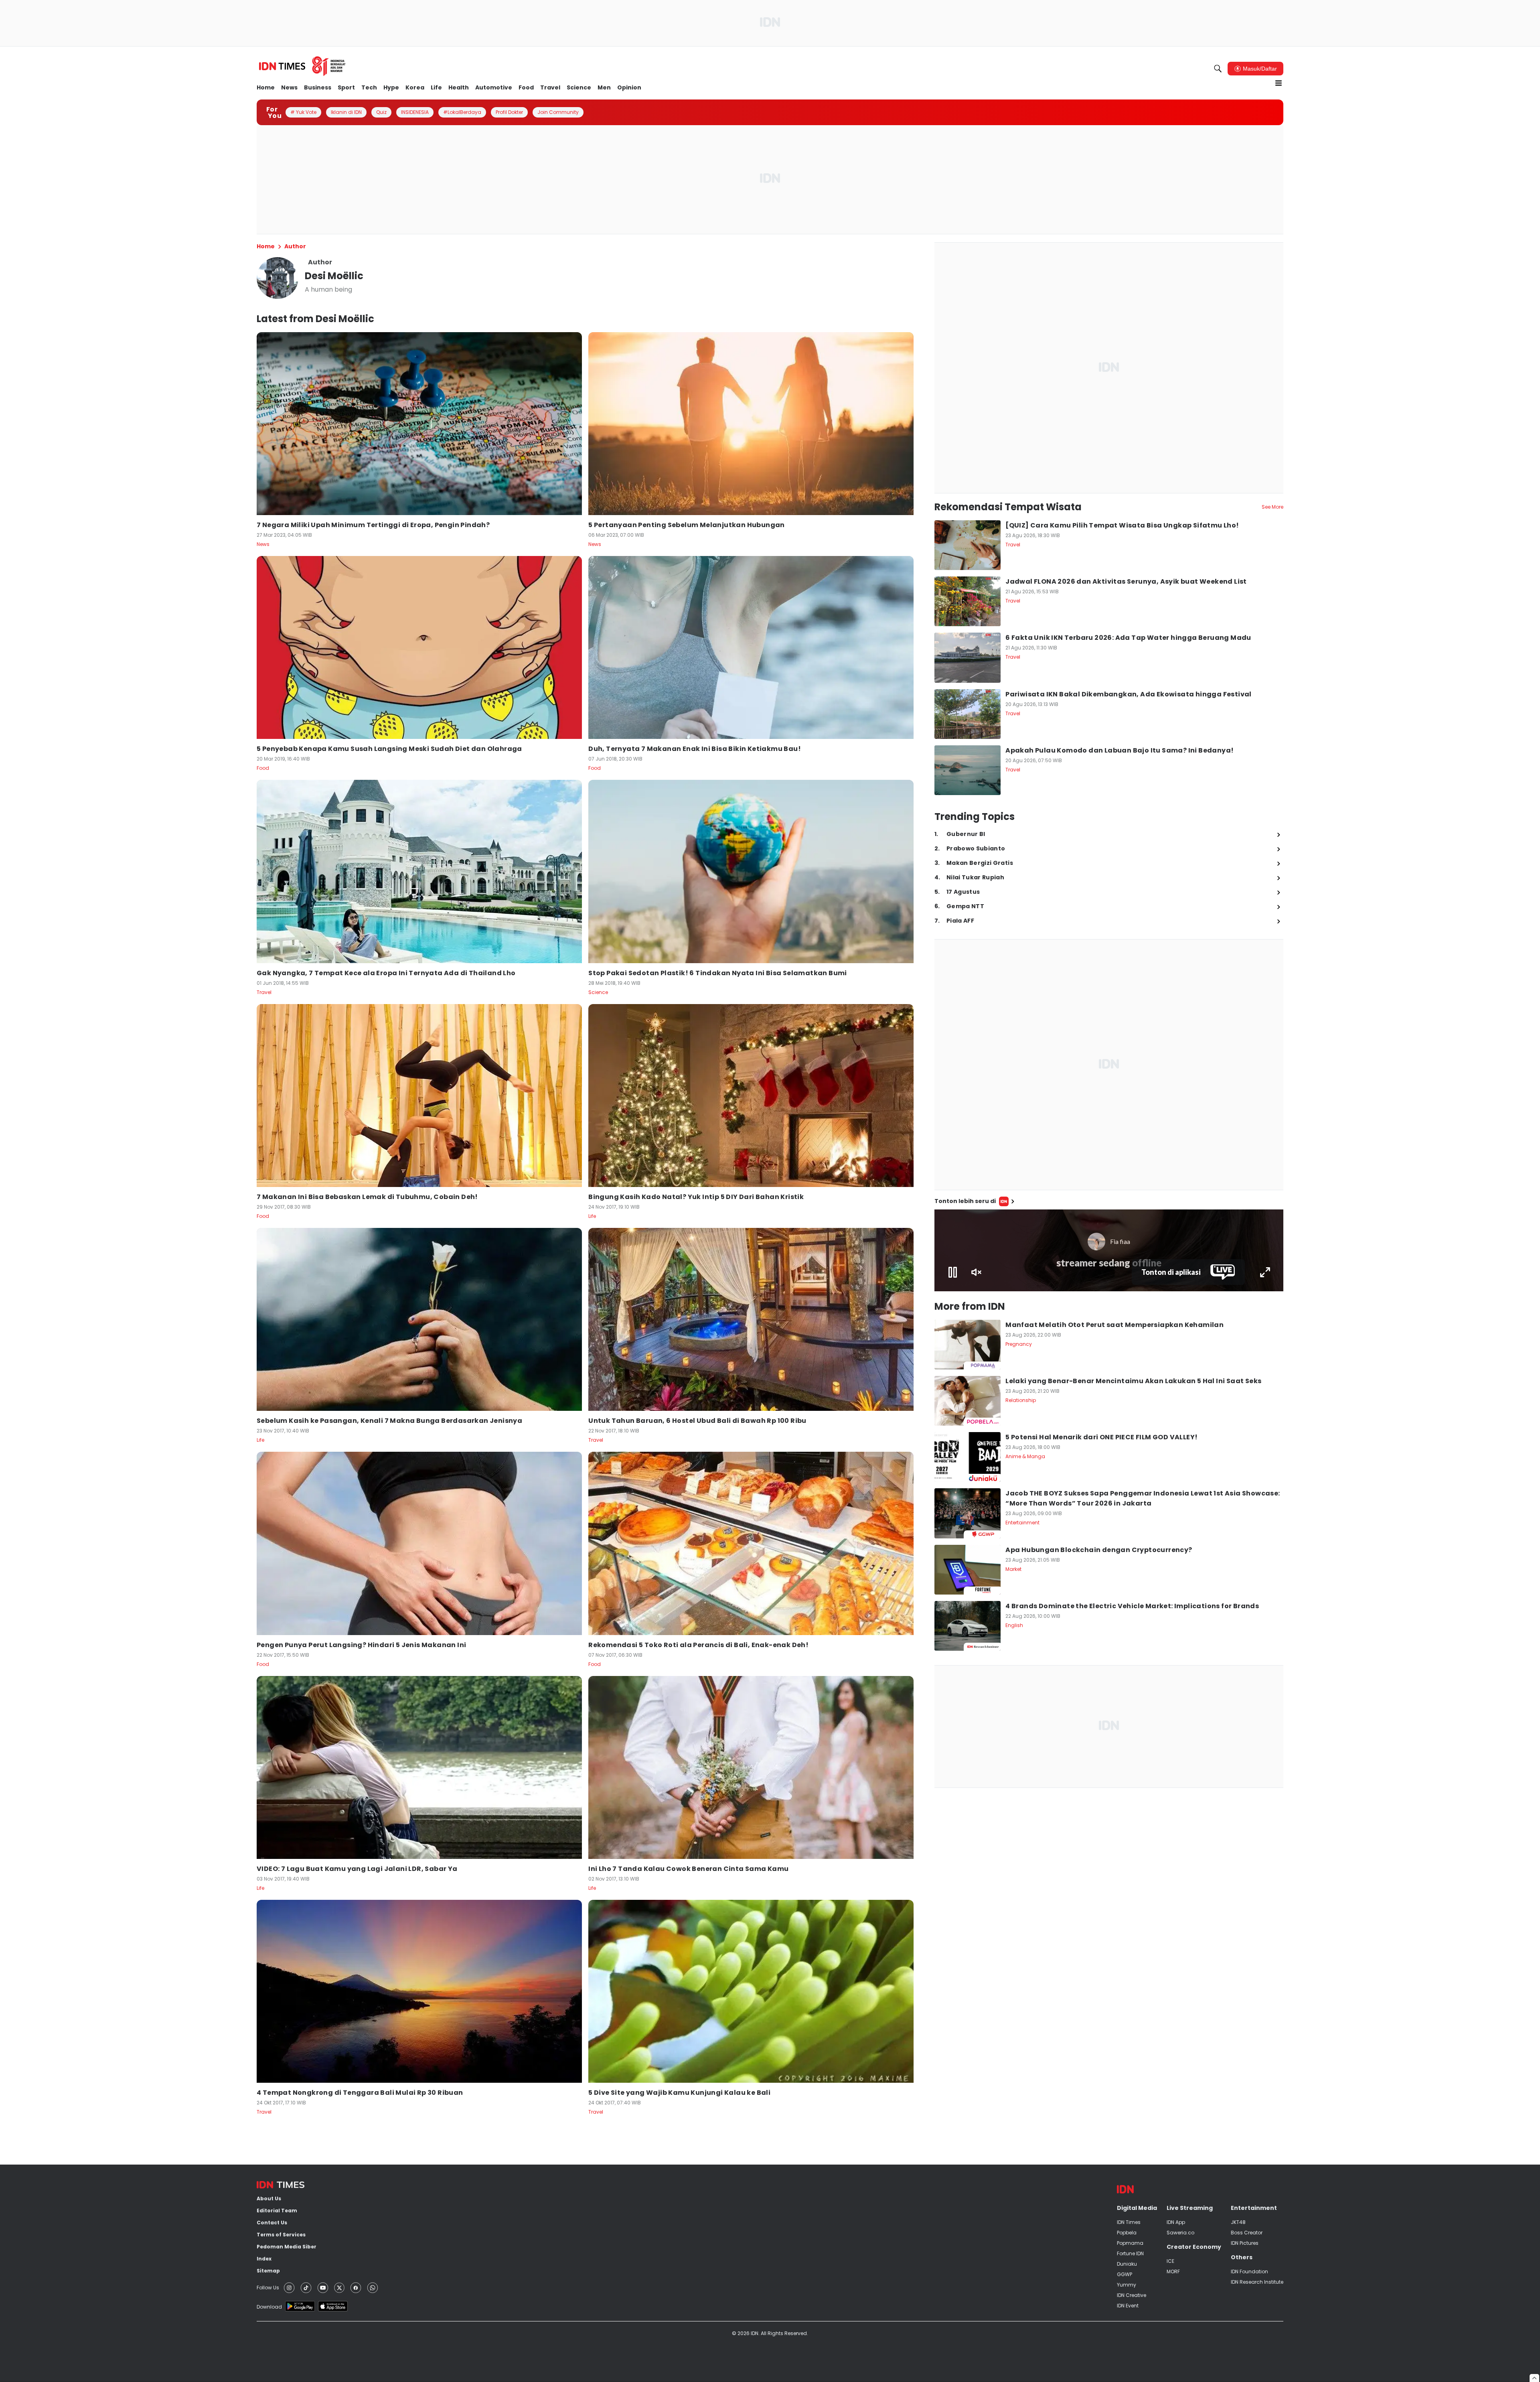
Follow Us (268, 2288)
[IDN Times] (303, 66)
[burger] (1279, 83)
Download (269, 2307)
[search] (1218, 69)
